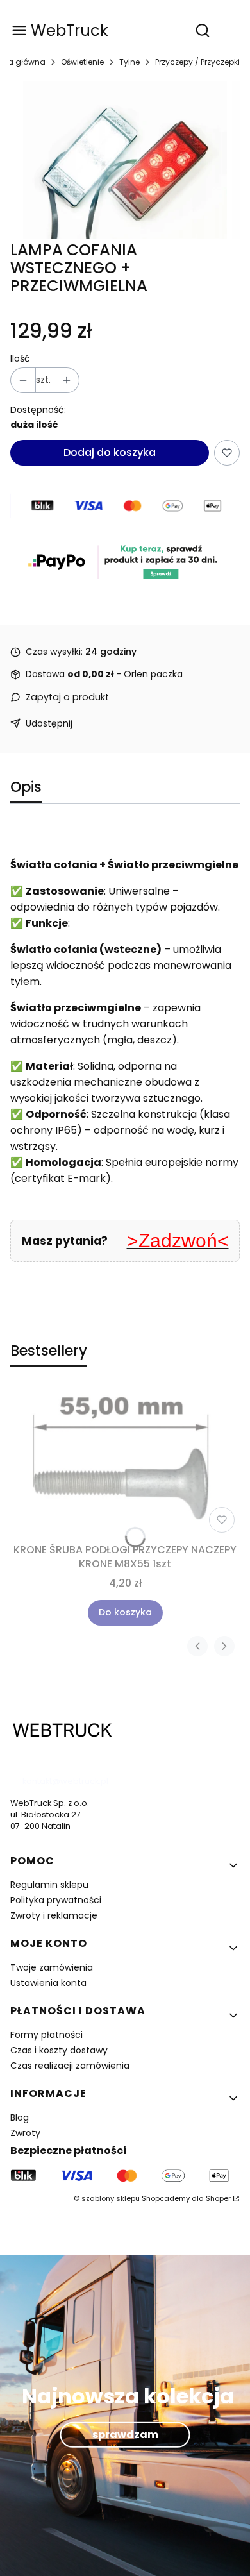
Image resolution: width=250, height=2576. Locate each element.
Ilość (20, 359)
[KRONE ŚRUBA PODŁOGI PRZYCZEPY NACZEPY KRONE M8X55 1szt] (125, 1462)
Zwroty (25, 2133)
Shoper (218, 2198)
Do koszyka (125, 1612)
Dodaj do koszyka (110, 452)
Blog (20, 2117)
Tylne (129, 62)
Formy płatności (46, 2035)
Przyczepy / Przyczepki (197, 62)
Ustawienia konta (48, 1983)
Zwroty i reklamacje (54, 1915)
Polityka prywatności (56, 1900)
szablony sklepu (111, 2198)
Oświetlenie (82, 62)
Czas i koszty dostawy (59, 2050)
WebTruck (70, 30)
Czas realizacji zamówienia (70, 2066)
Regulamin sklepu (49, 1885)
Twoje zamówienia (52, 1967)
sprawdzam (125, 2435)
